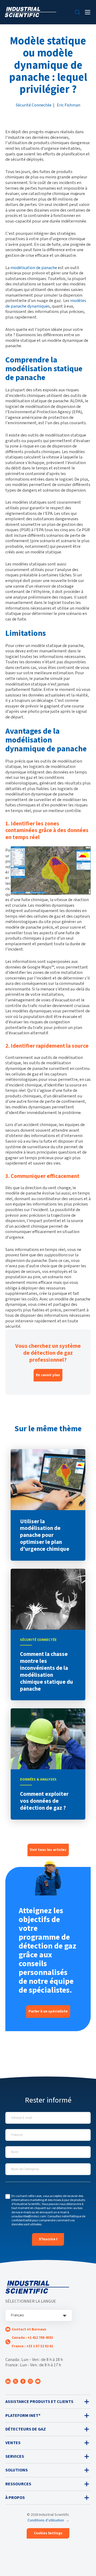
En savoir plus (48, 1375)
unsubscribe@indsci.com (29, 2216)
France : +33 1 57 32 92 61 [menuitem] (32, 2346)
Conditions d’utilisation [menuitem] (46, 2520)
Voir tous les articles (48, 1850)
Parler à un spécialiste (48, 2011)
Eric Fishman (69, 105)
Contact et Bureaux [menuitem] (29, 2329)
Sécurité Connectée (34, 105)
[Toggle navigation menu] (88, 12)
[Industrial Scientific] (31, 12)
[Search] (77, 12)
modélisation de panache (34, 268)
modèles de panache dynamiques (46, 303)
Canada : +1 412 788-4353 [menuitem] (32, 2338)
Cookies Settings (48, 2533)
